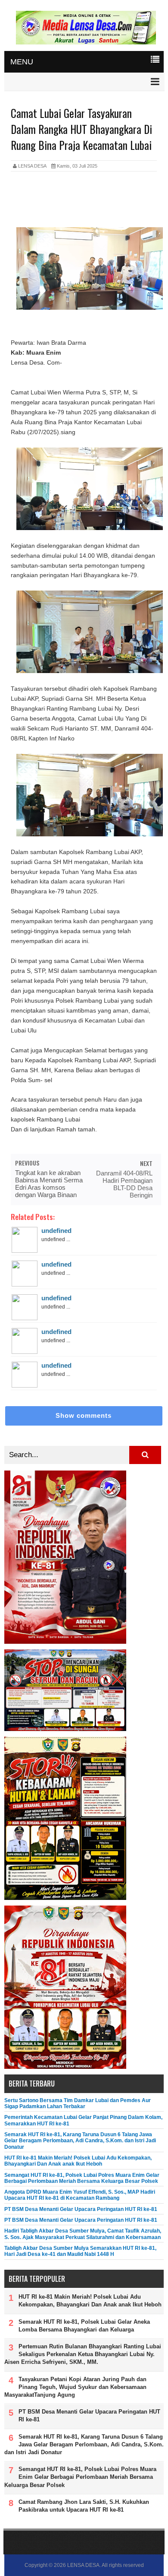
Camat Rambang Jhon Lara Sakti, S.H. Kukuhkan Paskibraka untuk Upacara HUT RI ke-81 (84, 2506)
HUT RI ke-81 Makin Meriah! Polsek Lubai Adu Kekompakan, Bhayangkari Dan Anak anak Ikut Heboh (78, 2161)
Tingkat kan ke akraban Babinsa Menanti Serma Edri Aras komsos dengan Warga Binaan (49, 1184)
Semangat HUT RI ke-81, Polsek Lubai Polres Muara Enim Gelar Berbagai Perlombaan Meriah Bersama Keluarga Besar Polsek (82, 2178)
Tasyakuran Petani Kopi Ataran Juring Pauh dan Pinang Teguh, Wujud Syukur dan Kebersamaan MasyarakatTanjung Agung (75, 2387)
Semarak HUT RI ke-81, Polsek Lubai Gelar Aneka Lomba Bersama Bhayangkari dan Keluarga (84, 2326)
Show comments (84, 1415)
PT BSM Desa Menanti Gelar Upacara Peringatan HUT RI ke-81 (81, 2209)
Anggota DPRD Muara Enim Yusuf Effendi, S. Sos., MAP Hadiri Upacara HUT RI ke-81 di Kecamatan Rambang (80, 2195)
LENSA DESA (83, 2565)
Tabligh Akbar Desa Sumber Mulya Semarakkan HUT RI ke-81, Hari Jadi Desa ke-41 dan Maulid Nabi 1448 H (80, 2251)
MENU (22, 62)
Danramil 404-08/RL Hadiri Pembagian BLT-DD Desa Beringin (124, 1184)
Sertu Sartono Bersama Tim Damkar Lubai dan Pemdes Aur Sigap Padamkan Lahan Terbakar (78, 2103)
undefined (56, 1231)
